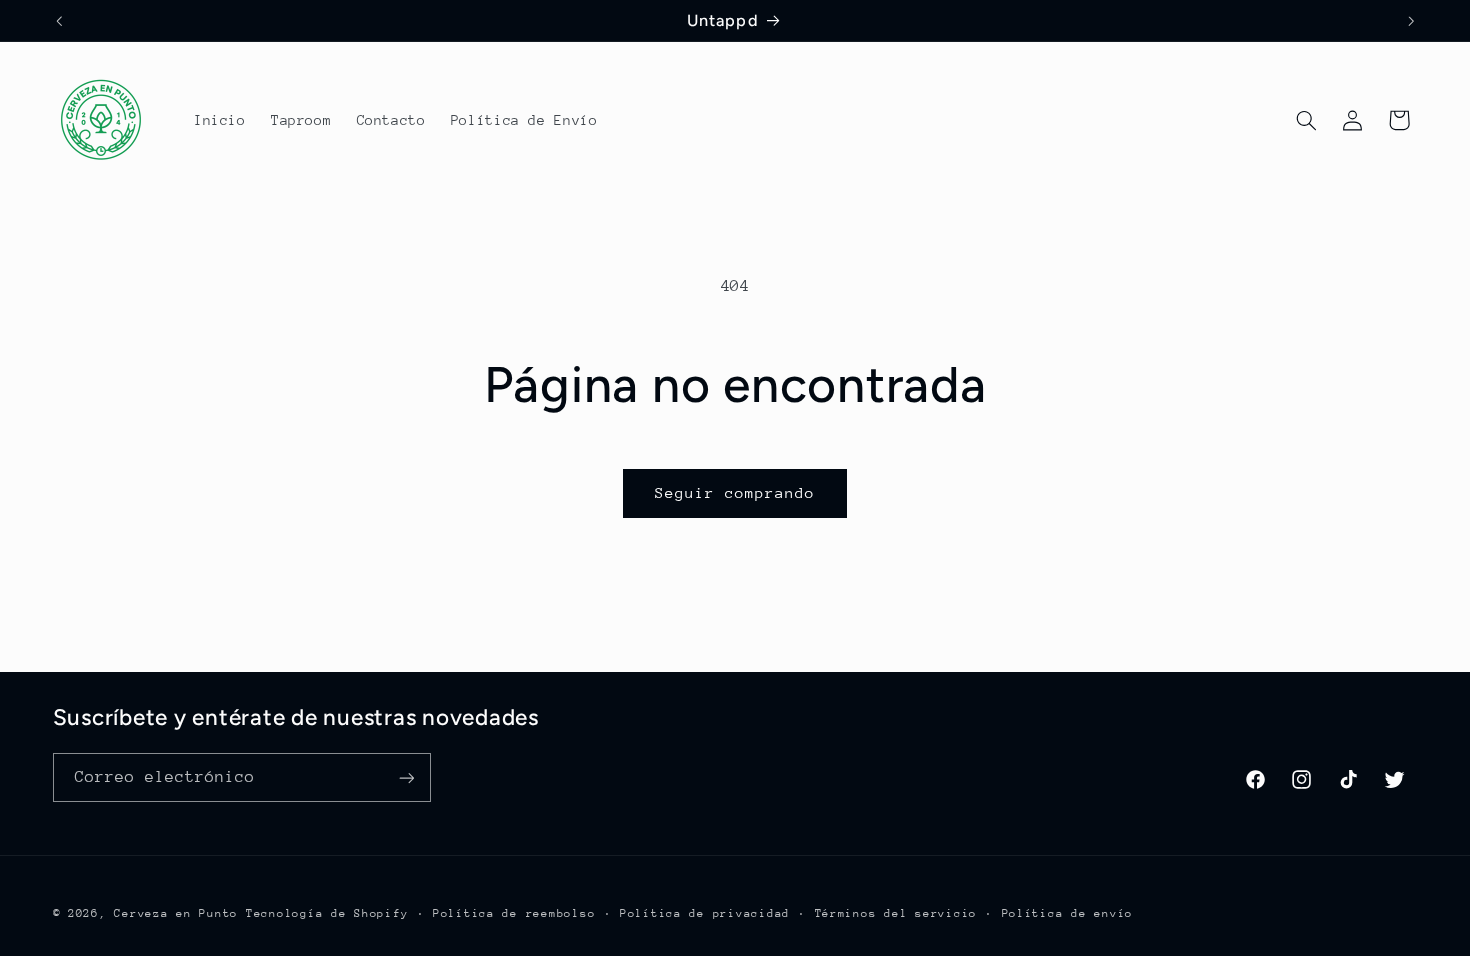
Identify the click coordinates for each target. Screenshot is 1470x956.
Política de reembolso (514, 913)
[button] (1306, 120)
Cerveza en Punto (176, 913)
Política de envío (1068, 913)
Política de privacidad (705, 913)
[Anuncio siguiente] (1411, 21)
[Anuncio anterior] (59, 21)
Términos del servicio (896, 913)
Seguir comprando (735, 492)
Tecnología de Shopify (327, 913)
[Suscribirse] (406, 777)
